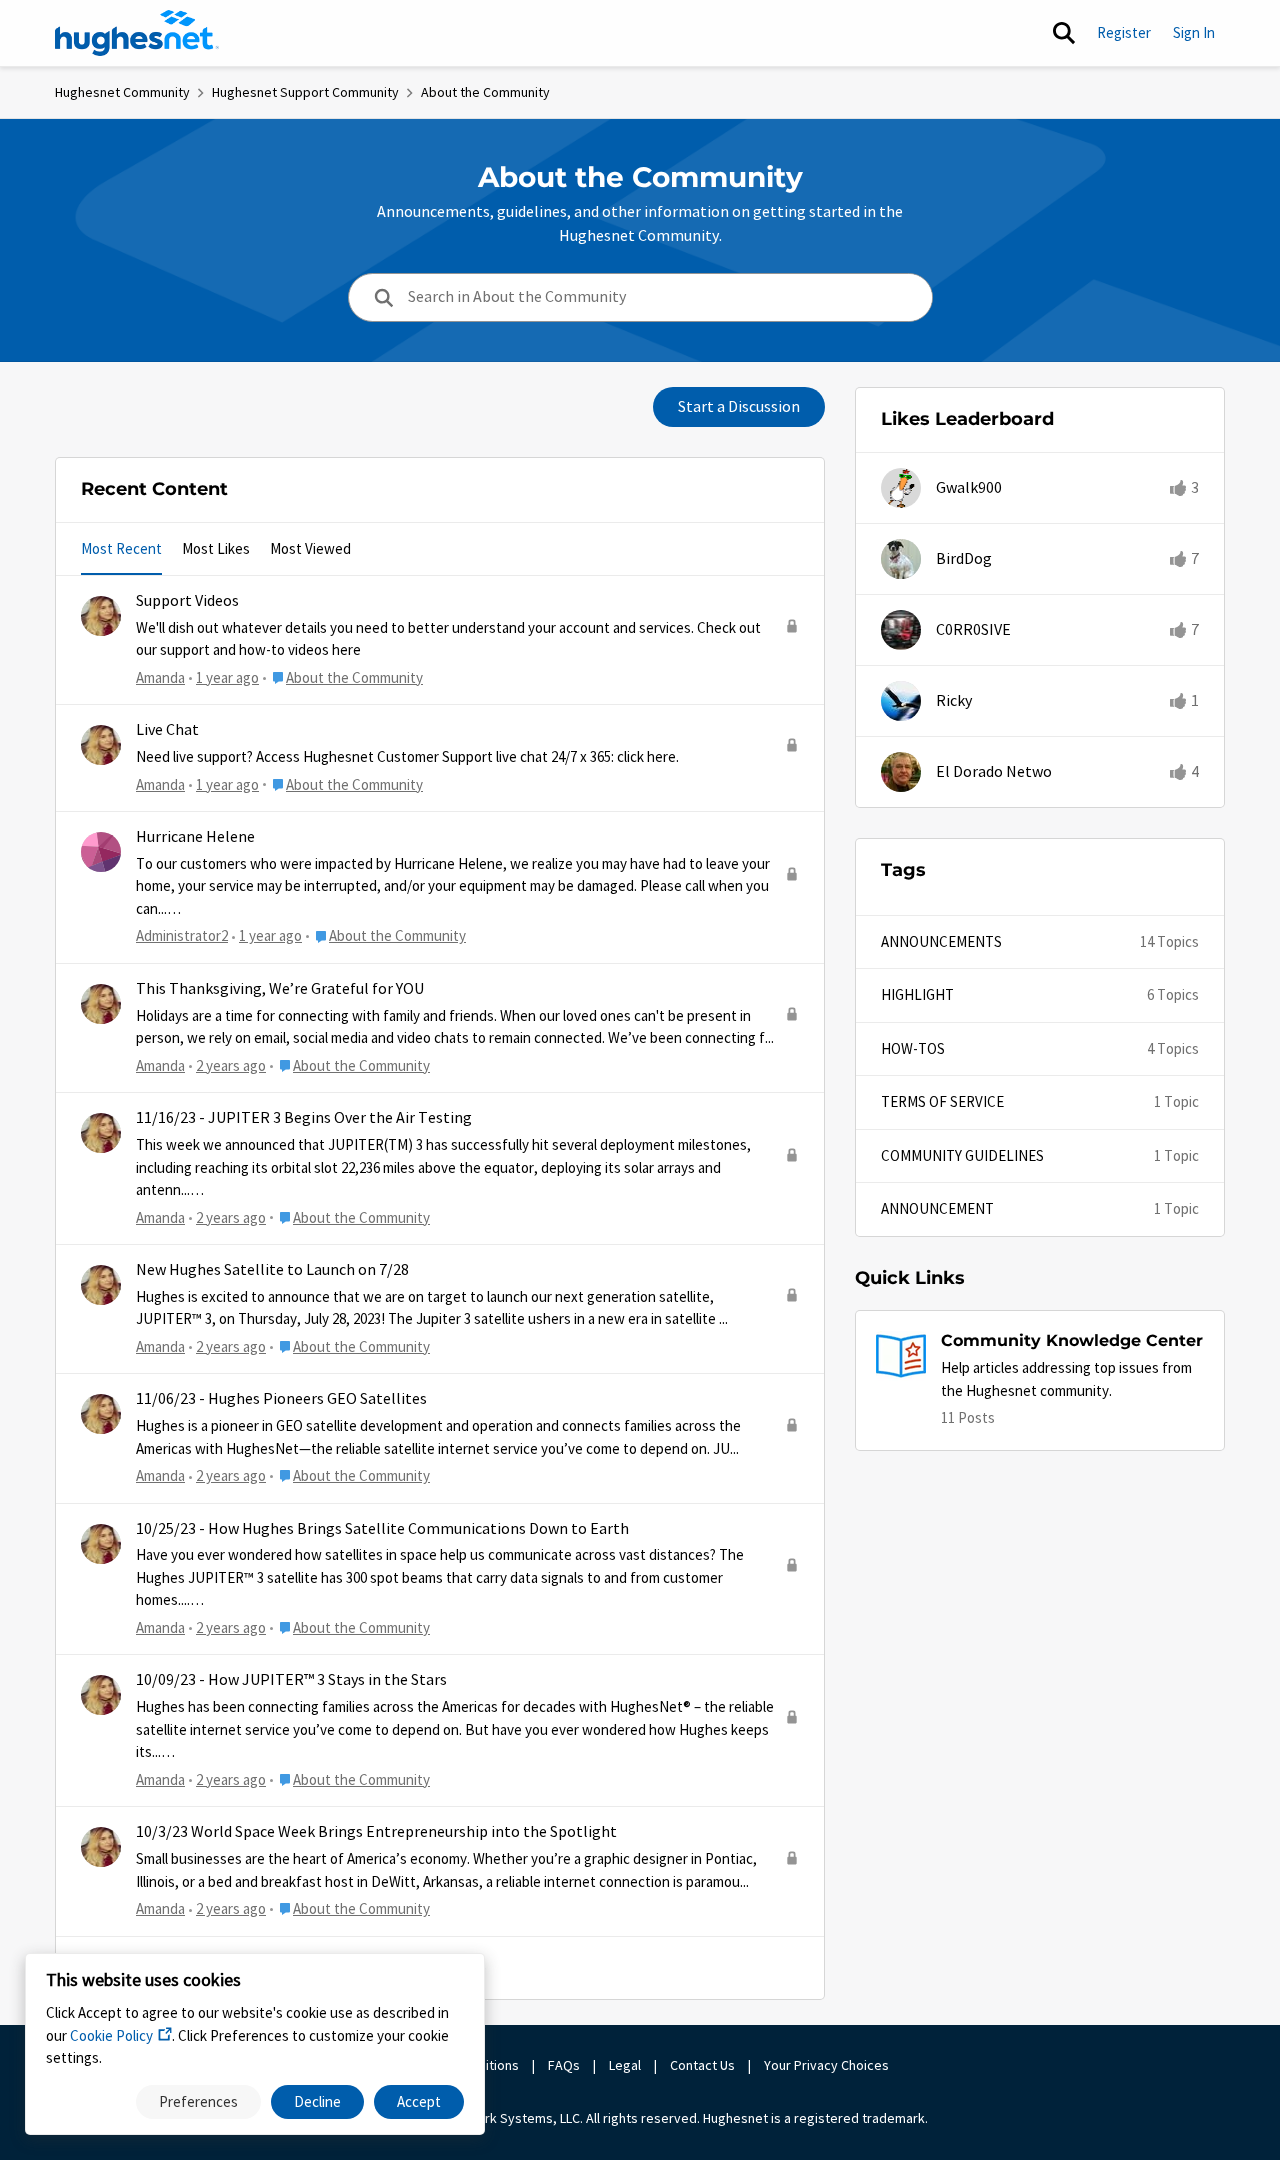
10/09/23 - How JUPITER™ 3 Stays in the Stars (291, 1680)
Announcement (937, 1208)
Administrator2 (182, 935)
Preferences (198, 2101)
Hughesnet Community (122, 92)
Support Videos (187, 601)
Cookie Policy (111, 2035)
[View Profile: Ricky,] (901, 701)
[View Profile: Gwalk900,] (901, 488)
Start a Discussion (739, 407)
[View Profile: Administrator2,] (101, 852)
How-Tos (913, 1048)
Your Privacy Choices (828, 2065)
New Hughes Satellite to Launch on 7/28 (272, 1270)
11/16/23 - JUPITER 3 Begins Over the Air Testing (304, 1118)
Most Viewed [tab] (310, 548)
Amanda (160, 677)
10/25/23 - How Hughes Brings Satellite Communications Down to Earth (382, 1529)
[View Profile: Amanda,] (101, 616)
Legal (625, 2065)
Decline (317, 2101)
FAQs (564, 2065)
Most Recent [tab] (121, 548)
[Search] (1064, 33)
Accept (419, 2101)
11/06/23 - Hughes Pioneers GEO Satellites (281, 1399)
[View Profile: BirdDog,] (901, 559)
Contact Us (702, 2065)
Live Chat (167, 730)
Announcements (941, 941)
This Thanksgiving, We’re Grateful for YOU (280, 989)
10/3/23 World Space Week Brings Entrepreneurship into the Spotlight (376, 1832)
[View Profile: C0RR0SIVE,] (901, 630)
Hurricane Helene (195, 837)
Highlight (917, 994)
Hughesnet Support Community (305, 92)
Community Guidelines (962, 1155)
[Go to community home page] (137, 33)
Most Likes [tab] (216, 548)
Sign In (1194, 32)
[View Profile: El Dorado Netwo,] (901, 772)
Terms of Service (942, 1101)
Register (1124, 32)
